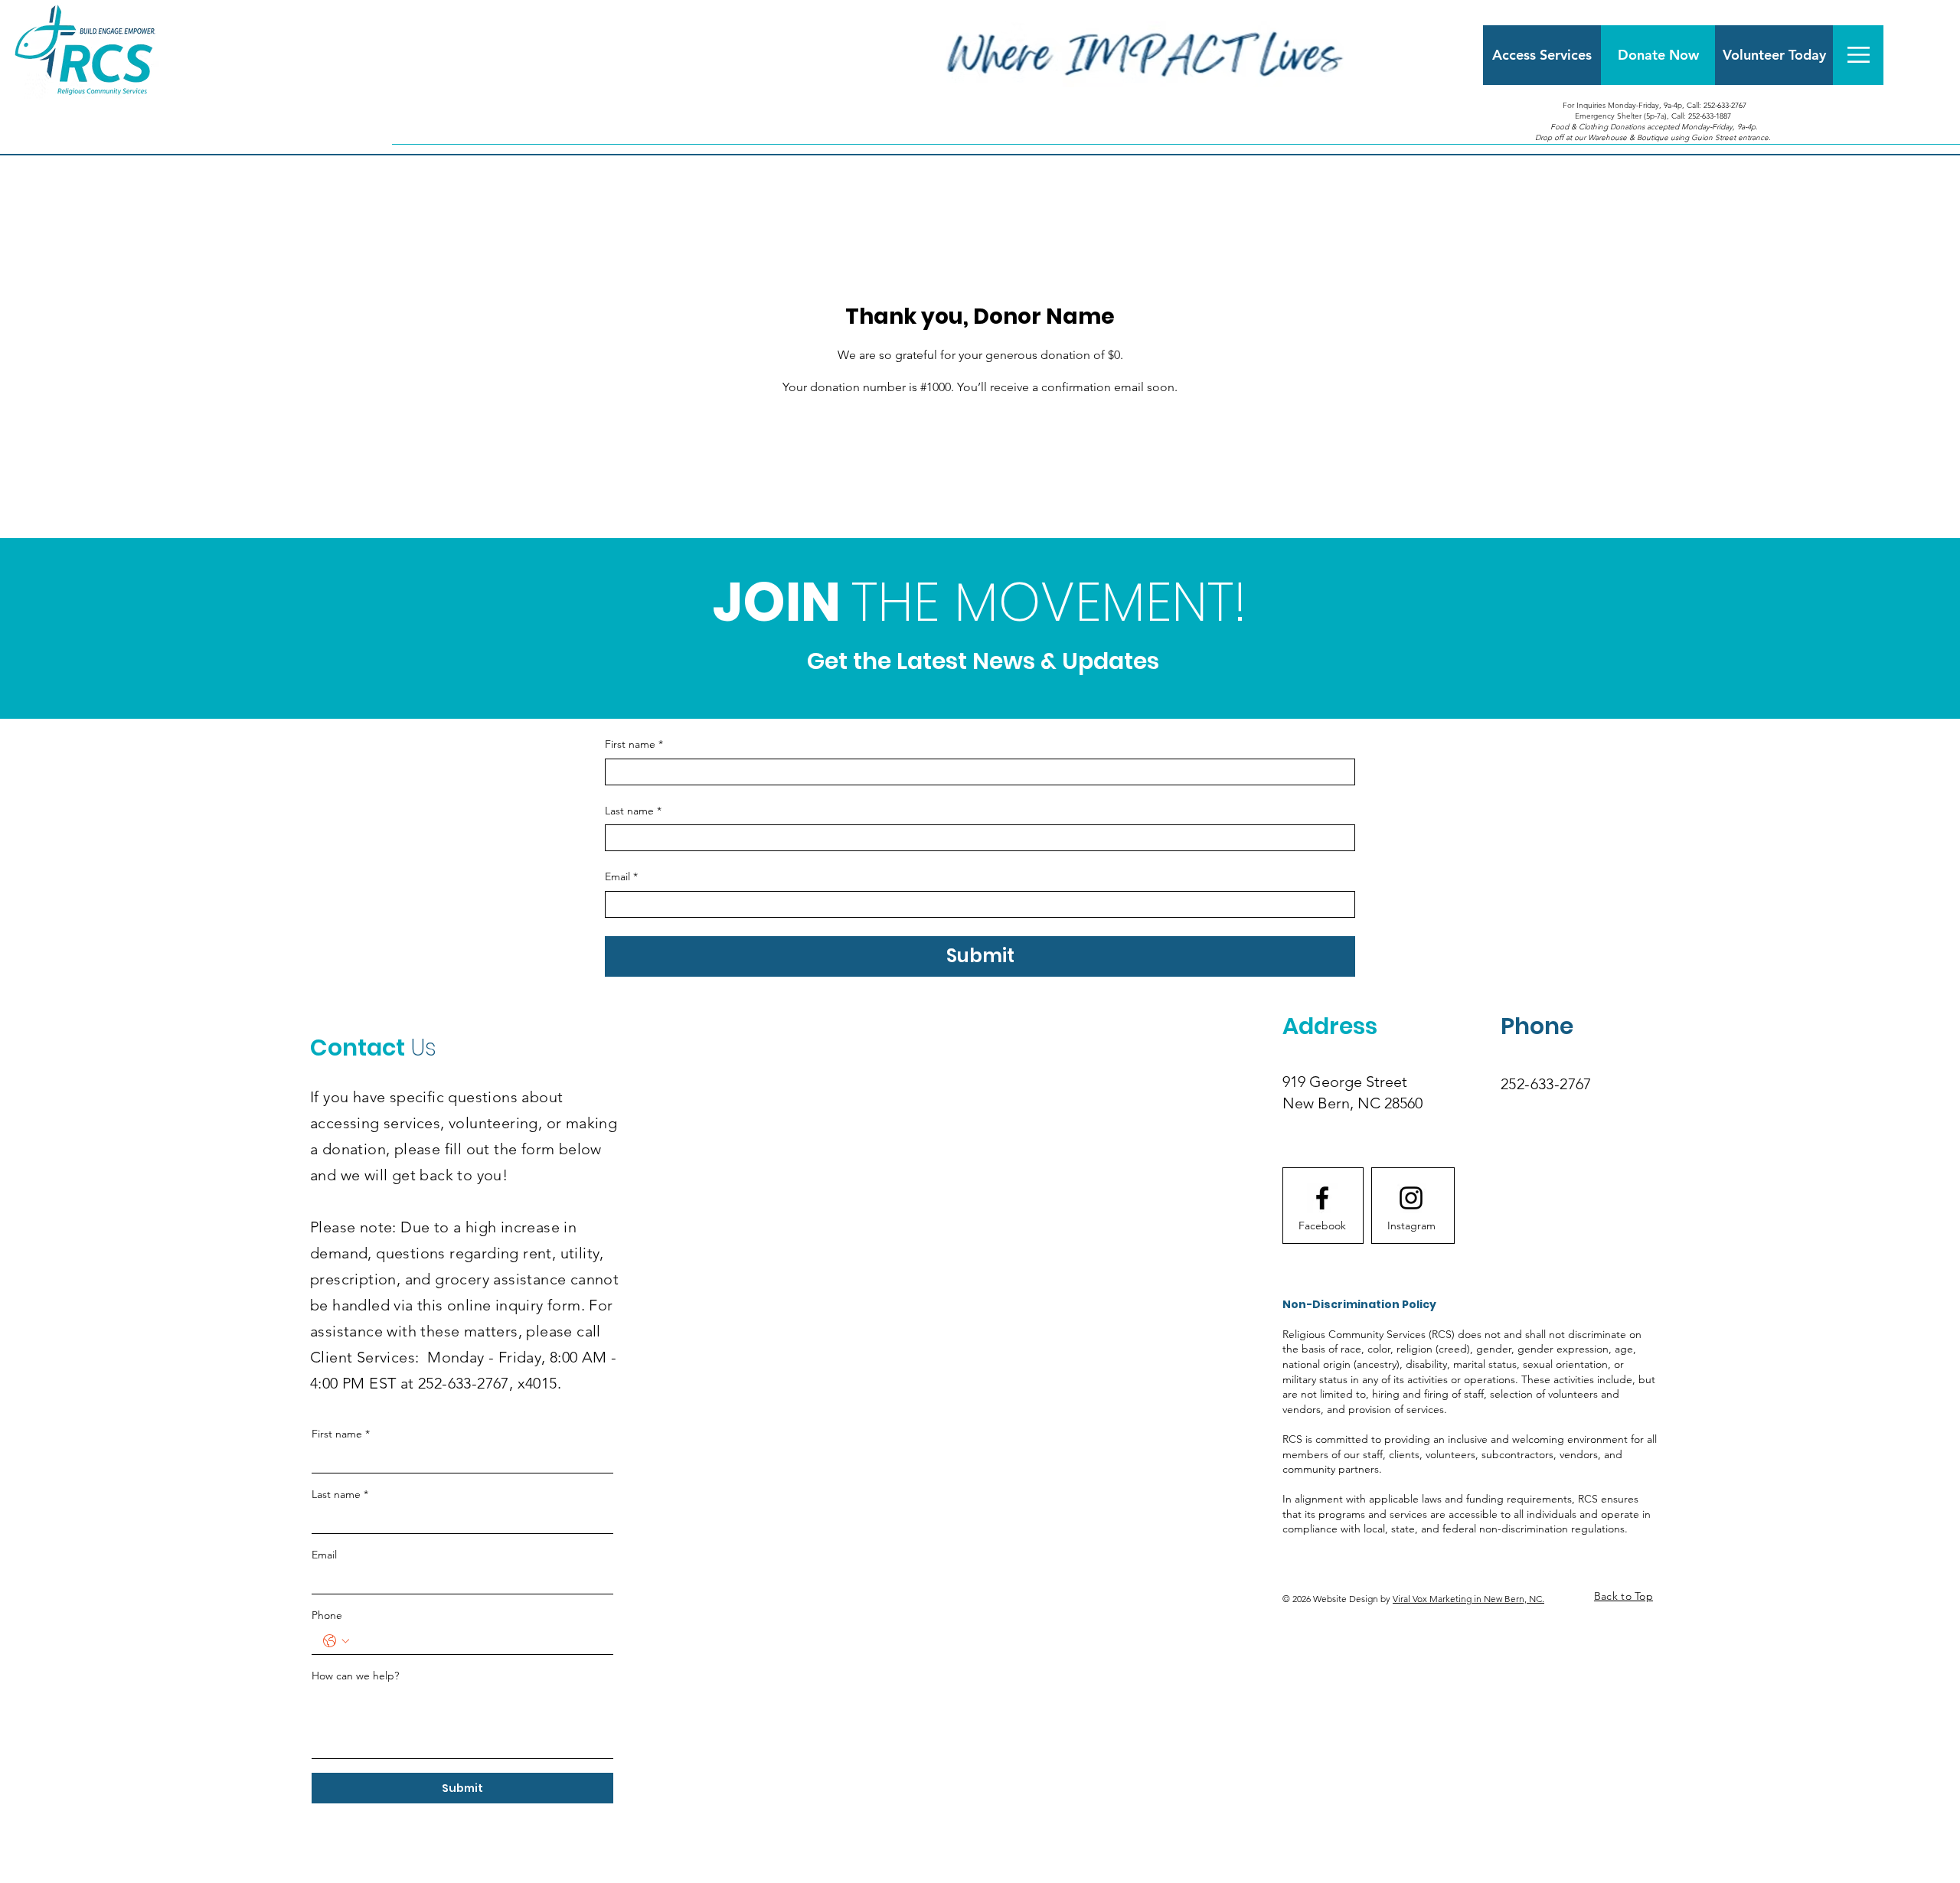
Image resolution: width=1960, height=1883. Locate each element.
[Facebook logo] (1322, 1198)
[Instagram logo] (1411, 1198)
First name (634, 744)
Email (621, 876)
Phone (327, 1615)
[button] (1859, 55)
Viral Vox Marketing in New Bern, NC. (1468, 1599)
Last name (633, 811)
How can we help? (355, 1676)
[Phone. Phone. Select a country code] (336, 1641)
